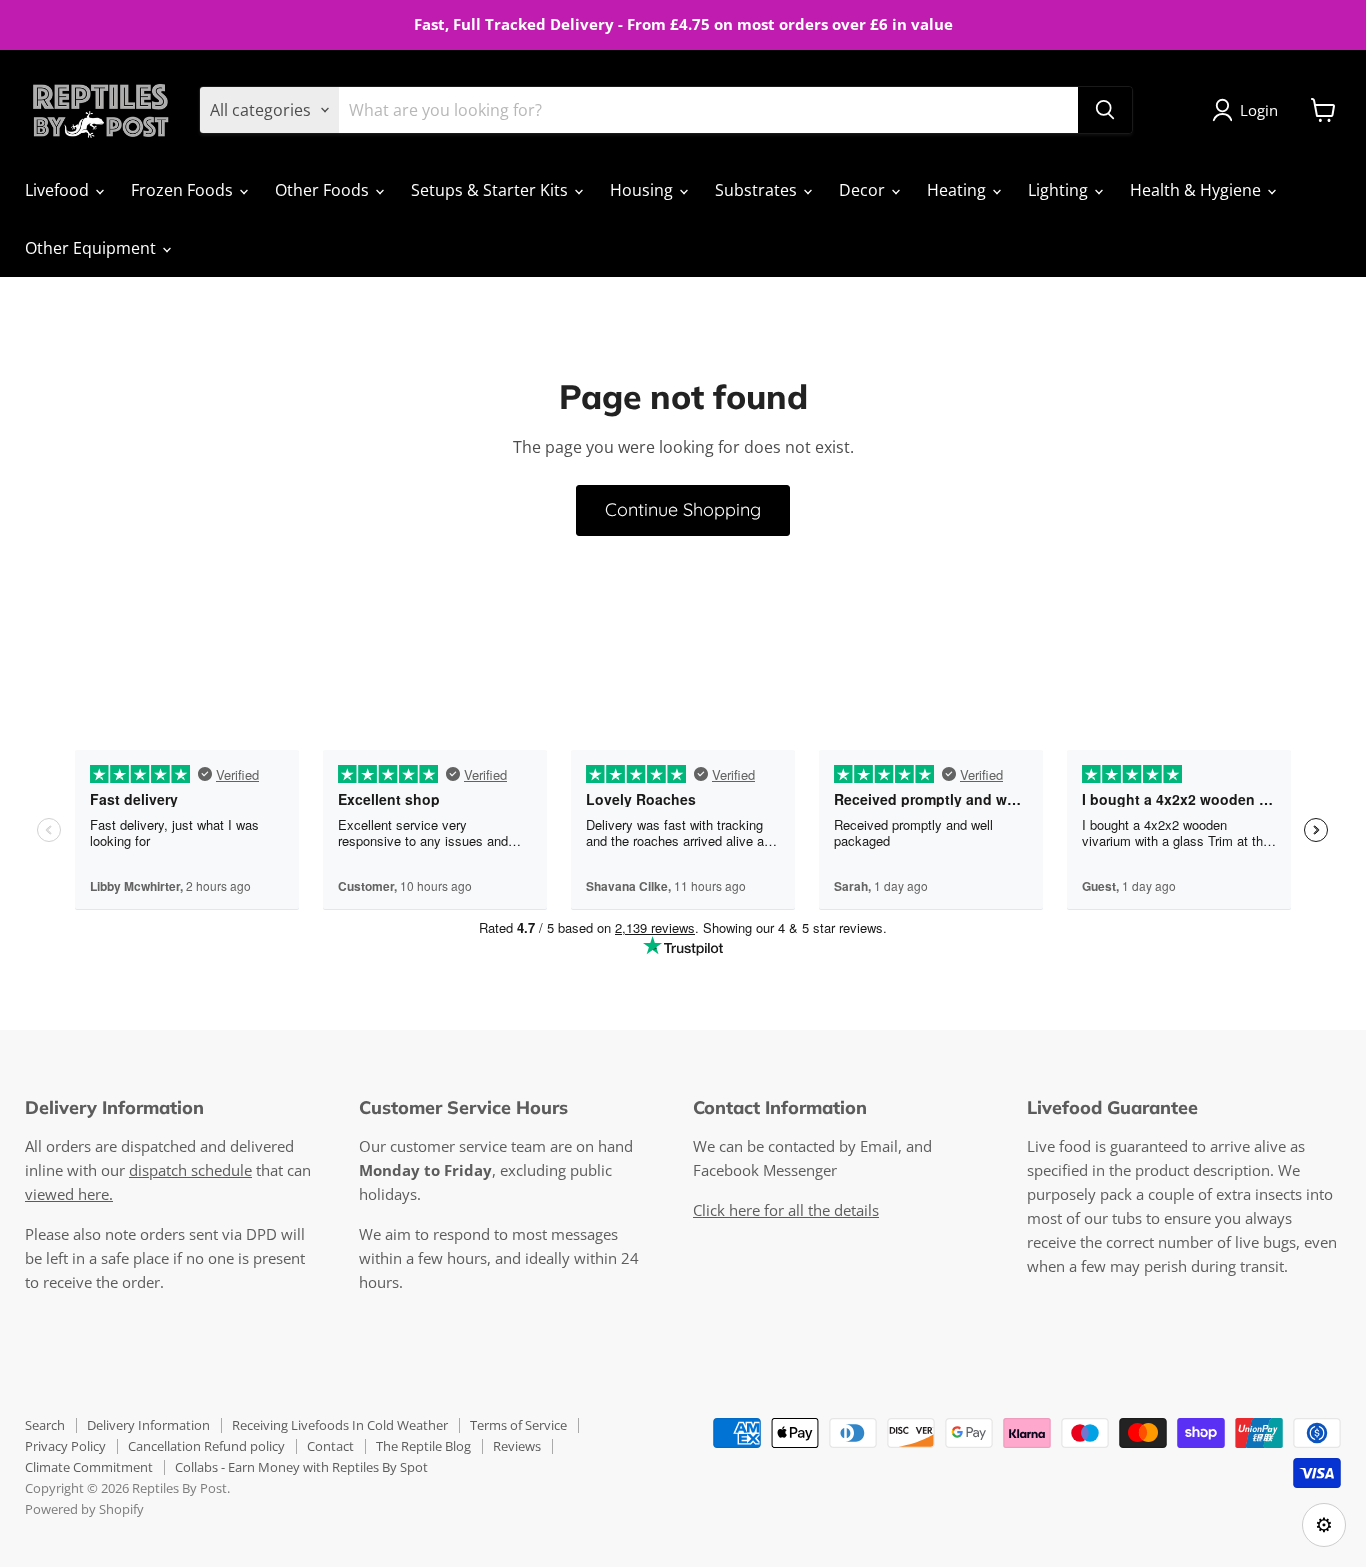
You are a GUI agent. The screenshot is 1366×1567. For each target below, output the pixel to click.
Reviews (517, 1446)
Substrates (758, 190)
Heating (958, 190)
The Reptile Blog (423, 1446)
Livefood (59, 190)
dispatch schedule (190, 1170)
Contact (330, 1446)
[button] (1249, 110)
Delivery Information (148, 1425)
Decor (864, 190)
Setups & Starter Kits (491, 190)
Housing (643, 190)
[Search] (1105, 110)
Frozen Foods (184, 190)
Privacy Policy (65, 1446)
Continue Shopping (683, 509)
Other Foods (324, 190)
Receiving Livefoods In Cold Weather (340, 1425)
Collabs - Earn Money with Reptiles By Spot (301, 1467)
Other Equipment (92, 248)
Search (45, 1425)
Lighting (1060, 190)
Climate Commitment (89, 1467)
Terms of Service (518, 1425)
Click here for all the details (786, 1210)
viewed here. (69, 1194)
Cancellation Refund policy (206, 1446)
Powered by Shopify (84, 1509)
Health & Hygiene (1197, 190)
